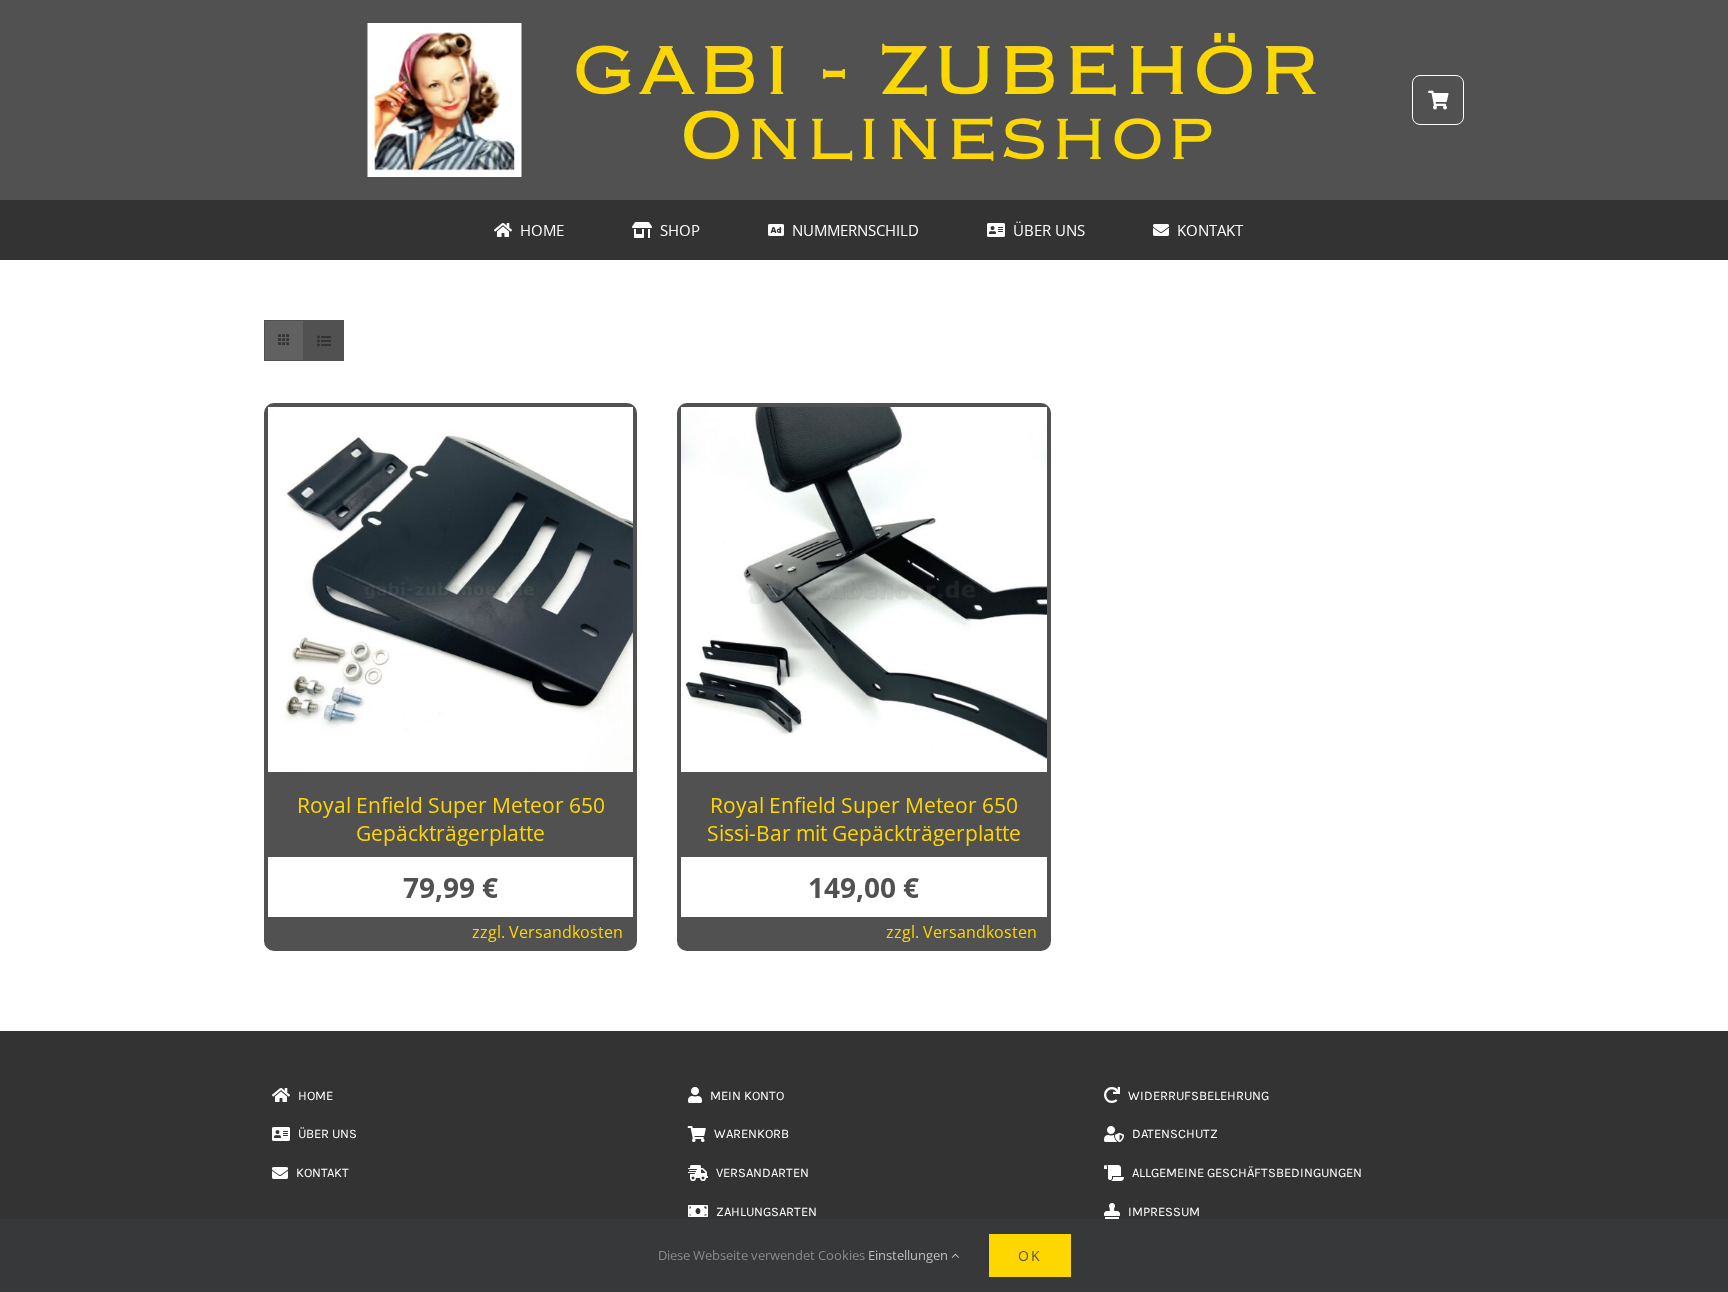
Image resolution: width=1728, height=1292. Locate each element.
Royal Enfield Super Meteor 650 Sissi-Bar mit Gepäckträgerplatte (864, 818)
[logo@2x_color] (864, 29)
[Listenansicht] (323, 340)
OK (1030, 1255)
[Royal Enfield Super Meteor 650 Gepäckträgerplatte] (450, 423)
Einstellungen (909, 1255)
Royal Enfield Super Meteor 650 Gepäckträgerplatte (451, 818)
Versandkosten (566, 932)
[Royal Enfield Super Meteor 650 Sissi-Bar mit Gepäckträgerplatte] (863, 423)
